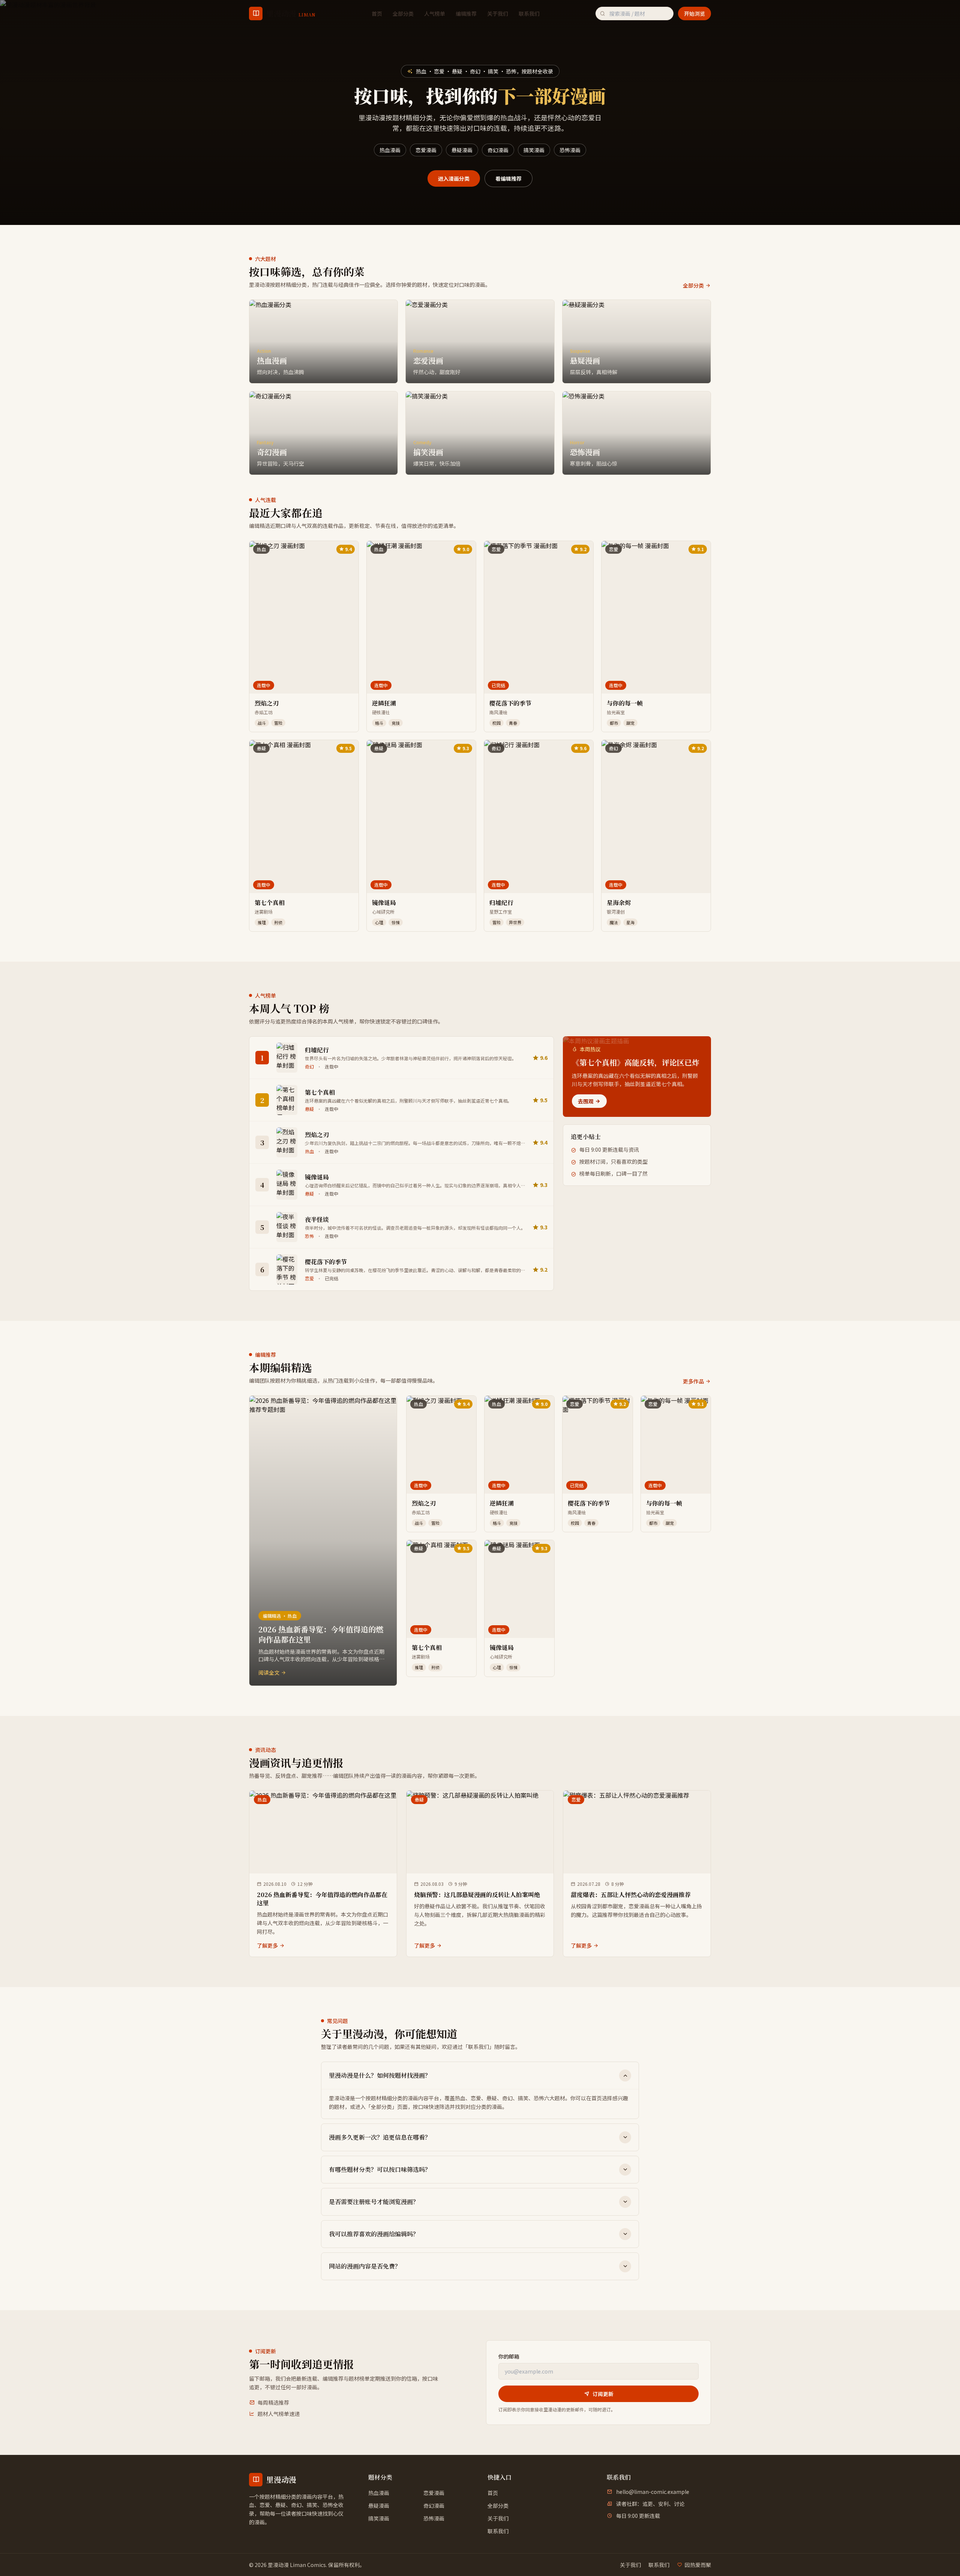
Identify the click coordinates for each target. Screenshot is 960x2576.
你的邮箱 (509, 2356)
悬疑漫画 (462, 150)
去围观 (586, 1101)
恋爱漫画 (426, 150)
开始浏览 (694, 13)
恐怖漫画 (570, 150)
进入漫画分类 (454, 178)
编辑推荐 (466, 13)
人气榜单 (435, 13)
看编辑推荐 (508, 178)
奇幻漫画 (498, 150)
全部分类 (403, 13)
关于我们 (498, 13)
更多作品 (693, 1381)
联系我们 (529, 13)
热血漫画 (390, 150)
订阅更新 (603, 2394)
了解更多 (267, 1945)
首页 (377, 13)
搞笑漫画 (534, 150)
